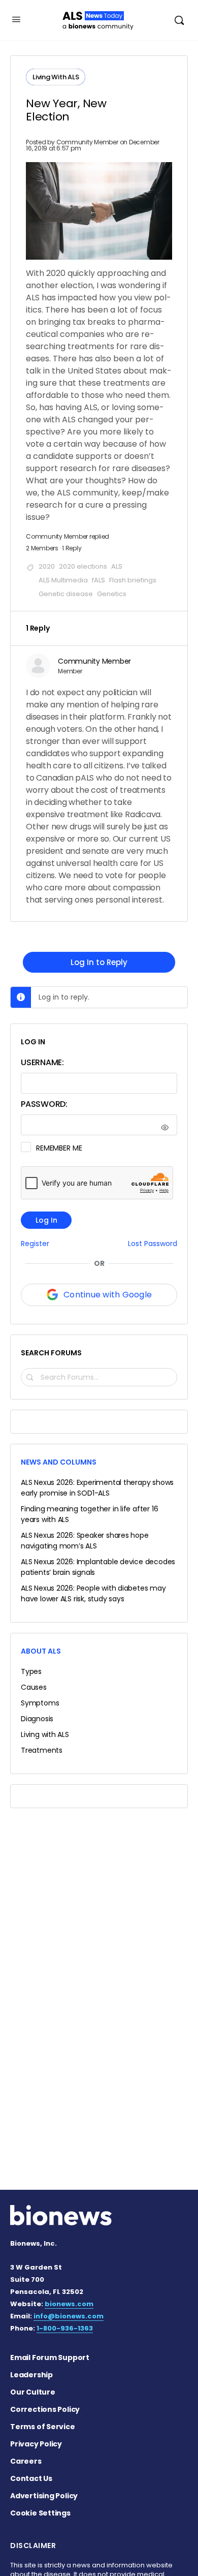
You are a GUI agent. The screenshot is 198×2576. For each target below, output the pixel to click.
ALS (117, 566)
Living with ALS (45, 1734)
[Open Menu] (16, 19)
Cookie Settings (40, 2513)
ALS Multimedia (63, 580)
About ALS (41, 1651)
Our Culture (33, 2392)
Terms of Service (43, 2427)
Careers (26, 2461)
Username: (42, 1062)
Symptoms (40, 1703)
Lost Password (153, 1244)
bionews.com (69, 2304)
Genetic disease (66, 594)
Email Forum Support (50, 2357)
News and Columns (59, 1462)
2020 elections (83, 566)
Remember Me (59, 1148)
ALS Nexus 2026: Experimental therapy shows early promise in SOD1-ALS (97, 1488)
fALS (98, 580)
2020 (47, 566)
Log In (46, 1220)
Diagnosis (37, 1719)
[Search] (179, 20)
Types (31, 1671)
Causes (34, 1687)
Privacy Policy (36, 2444)
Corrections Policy (45, 2409)
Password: (44, 1104)
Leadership (31, 2375)
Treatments (42, 1750)
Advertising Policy (44, 2496)
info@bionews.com (69, 2316)
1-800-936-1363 (65, 2328)
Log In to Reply (99, 962)
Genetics (112, 594)
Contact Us (31, 2478)
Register (35, 1244)
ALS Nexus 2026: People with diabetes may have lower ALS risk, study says (93, 1593)
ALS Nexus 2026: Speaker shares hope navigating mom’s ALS (85, 1541)
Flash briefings (133, 580)
